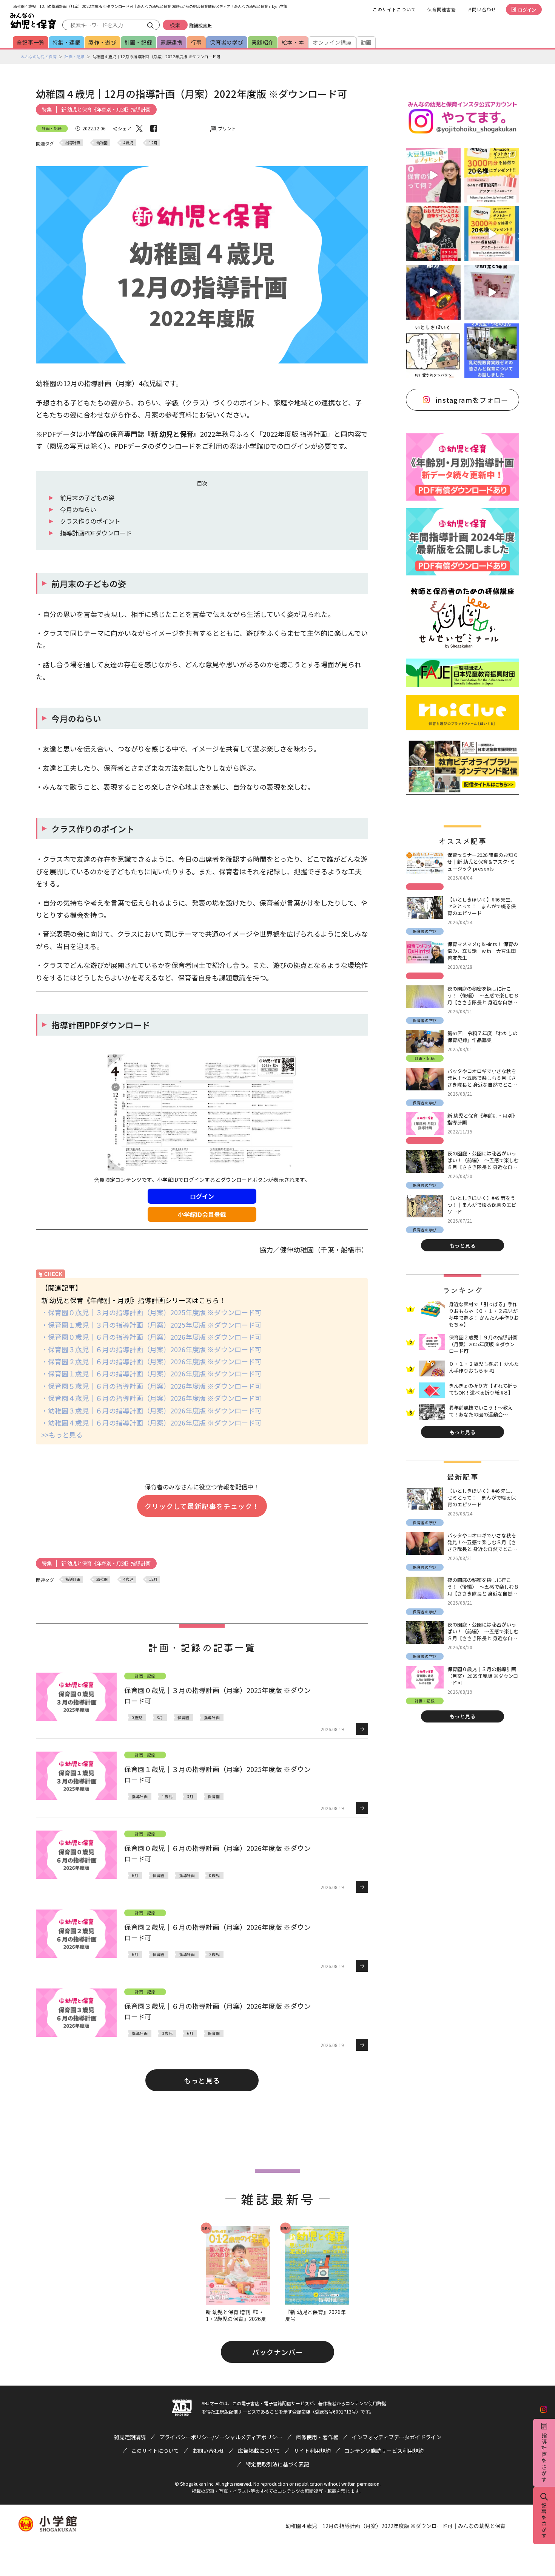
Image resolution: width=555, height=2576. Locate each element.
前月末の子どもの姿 (87, 498)
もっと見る (202, 2080)
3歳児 (167, 2033)
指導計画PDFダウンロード (96, 533)
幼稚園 (102, 143)
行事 (196, 42)
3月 (160, 1717)
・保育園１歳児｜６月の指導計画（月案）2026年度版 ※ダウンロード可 (151, 1373)
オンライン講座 (332, 42)
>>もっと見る (62, 1435)
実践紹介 (263, 42)
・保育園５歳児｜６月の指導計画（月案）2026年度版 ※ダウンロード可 (151, 1386)
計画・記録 (139, 42)
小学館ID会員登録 (202, 1214)
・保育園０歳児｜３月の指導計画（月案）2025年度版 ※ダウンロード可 (151, 1312)
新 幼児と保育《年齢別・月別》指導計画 (106, 109)
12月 (153, 143)
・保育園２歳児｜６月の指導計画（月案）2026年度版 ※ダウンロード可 (151, 1361)
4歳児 (128, 143)
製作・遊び (102, 42)
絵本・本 (293, 42)
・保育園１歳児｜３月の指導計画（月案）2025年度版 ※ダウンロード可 (151, 1325)
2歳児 (214, 1954)
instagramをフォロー (472, 400)
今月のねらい (78, 509)
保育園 (183, 1717)
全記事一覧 (31, 42)
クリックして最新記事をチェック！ (202, 1506)
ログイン (527, 10)
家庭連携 (172, 42)
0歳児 (137, 1717)
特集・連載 (66, 42)
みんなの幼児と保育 (39, 56)
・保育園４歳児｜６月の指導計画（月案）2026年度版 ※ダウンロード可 (151, 1398)
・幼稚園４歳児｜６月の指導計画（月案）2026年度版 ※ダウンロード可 (151, 1423)
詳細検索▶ (200, 25)
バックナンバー (277, 2352)
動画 (366, 42)
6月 (135, 1875)
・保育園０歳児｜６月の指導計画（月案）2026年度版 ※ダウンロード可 (151, 1337)
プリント (227, 128)
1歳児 (167, 1796)
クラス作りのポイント (90, 521)
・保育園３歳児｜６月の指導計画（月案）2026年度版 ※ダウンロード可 (151, 1349)
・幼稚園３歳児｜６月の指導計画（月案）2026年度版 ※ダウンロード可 (151, 1410)
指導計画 (73, 143)
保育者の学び (227, 42)
